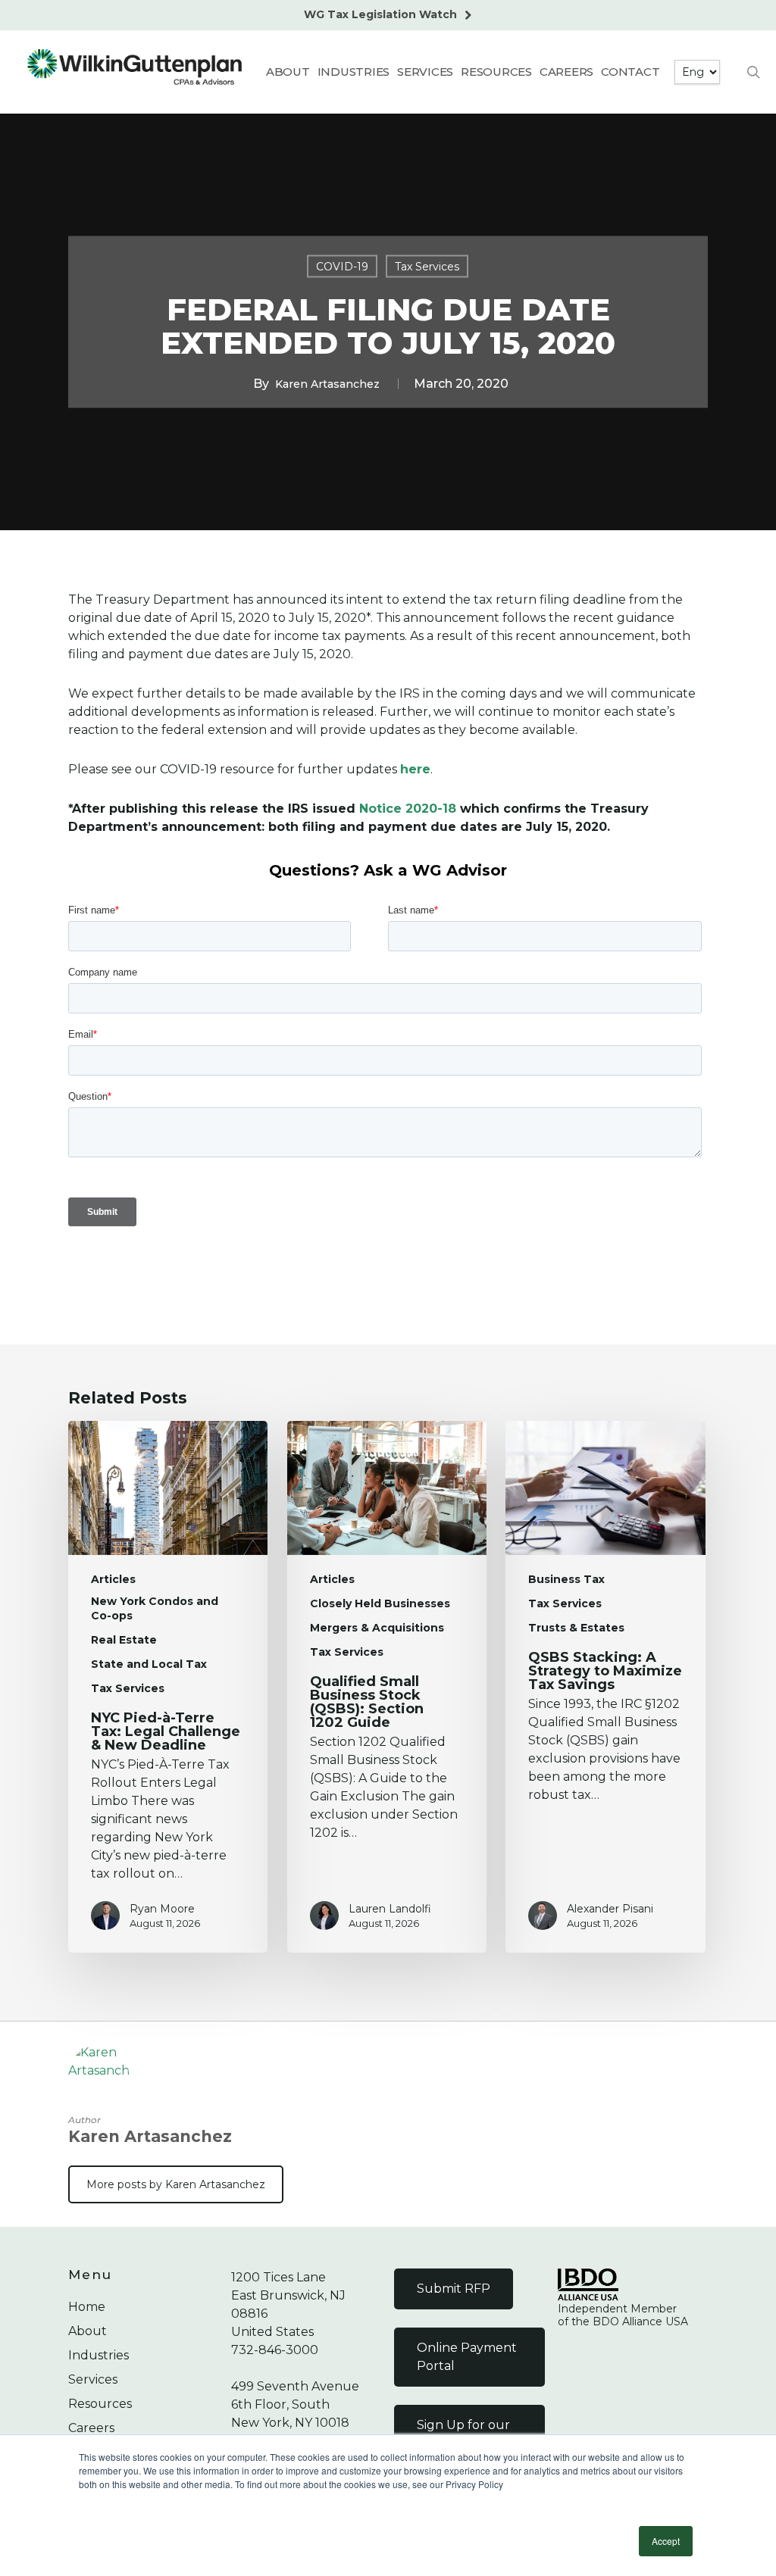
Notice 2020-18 (408, 809)
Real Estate (124, 1640)
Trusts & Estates (576, 1628)
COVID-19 (342, 267)
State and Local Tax (149, 1664)
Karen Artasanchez (327, 384)
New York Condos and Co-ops (155, 1608)
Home (87, 2307)
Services (93, 2379)
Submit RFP (454, 2289)
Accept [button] (666, 2541)
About (88, 2331)
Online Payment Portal (467, 2357)
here (415, 769)
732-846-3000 (275, 2350)
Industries (99, 2355)
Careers (91, 2428)
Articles (113, 1579)
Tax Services (427, 267)
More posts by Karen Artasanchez (176, 2184)
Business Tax (566, 1579)
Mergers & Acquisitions (377, 1628)
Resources (100, 2404)
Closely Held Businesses (380, 1603)
